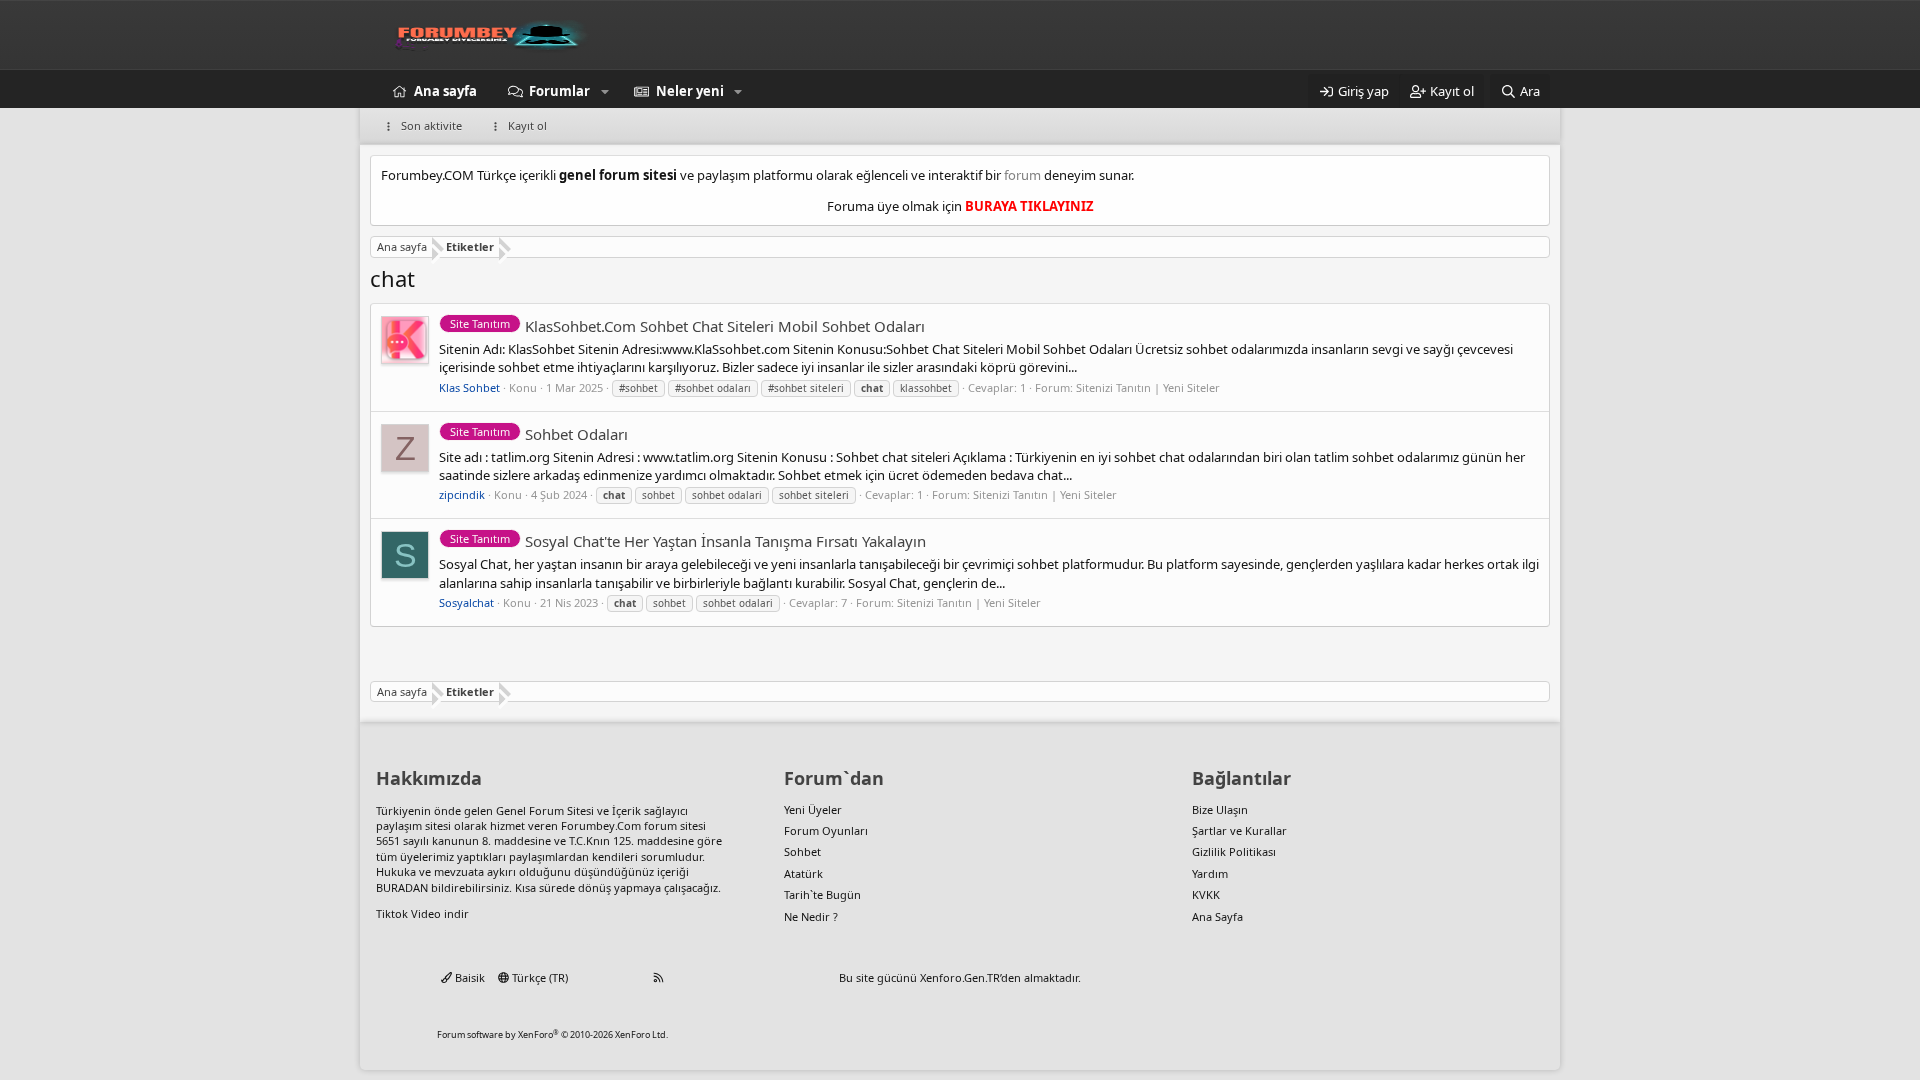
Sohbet (802, 851)
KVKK (1206, 894)
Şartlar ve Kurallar (1239, 830)
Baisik (468, 977)
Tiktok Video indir (422, 913)
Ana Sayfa (1217, 916)
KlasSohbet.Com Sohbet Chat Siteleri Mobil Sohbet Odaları (687, 326)
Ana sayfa (445, 91)
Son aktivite (431, 125)
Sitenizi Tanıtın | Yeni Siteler (1148, 387)
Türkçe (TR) (538, 977)
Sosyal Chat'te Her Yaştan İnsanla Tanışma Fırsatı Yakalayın (688, 541)
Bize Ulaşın (1220, 809)
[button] (605, 91)
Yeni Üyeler (813, 809)
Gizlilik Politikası (1234, 851)
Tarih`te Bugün (822, 894)
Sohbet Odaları (539, 434)
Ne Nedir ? (811, 916)
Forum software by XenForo (552, 1034)
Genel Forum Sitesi (545, 810)
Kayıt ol (527, 125)
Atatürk (803, 873)
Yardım (1210, 873)
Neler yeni (690, 91)
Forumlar (559, 91)
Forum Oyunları (826, 830)
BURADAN (402, 887)
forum (1022, 175)
